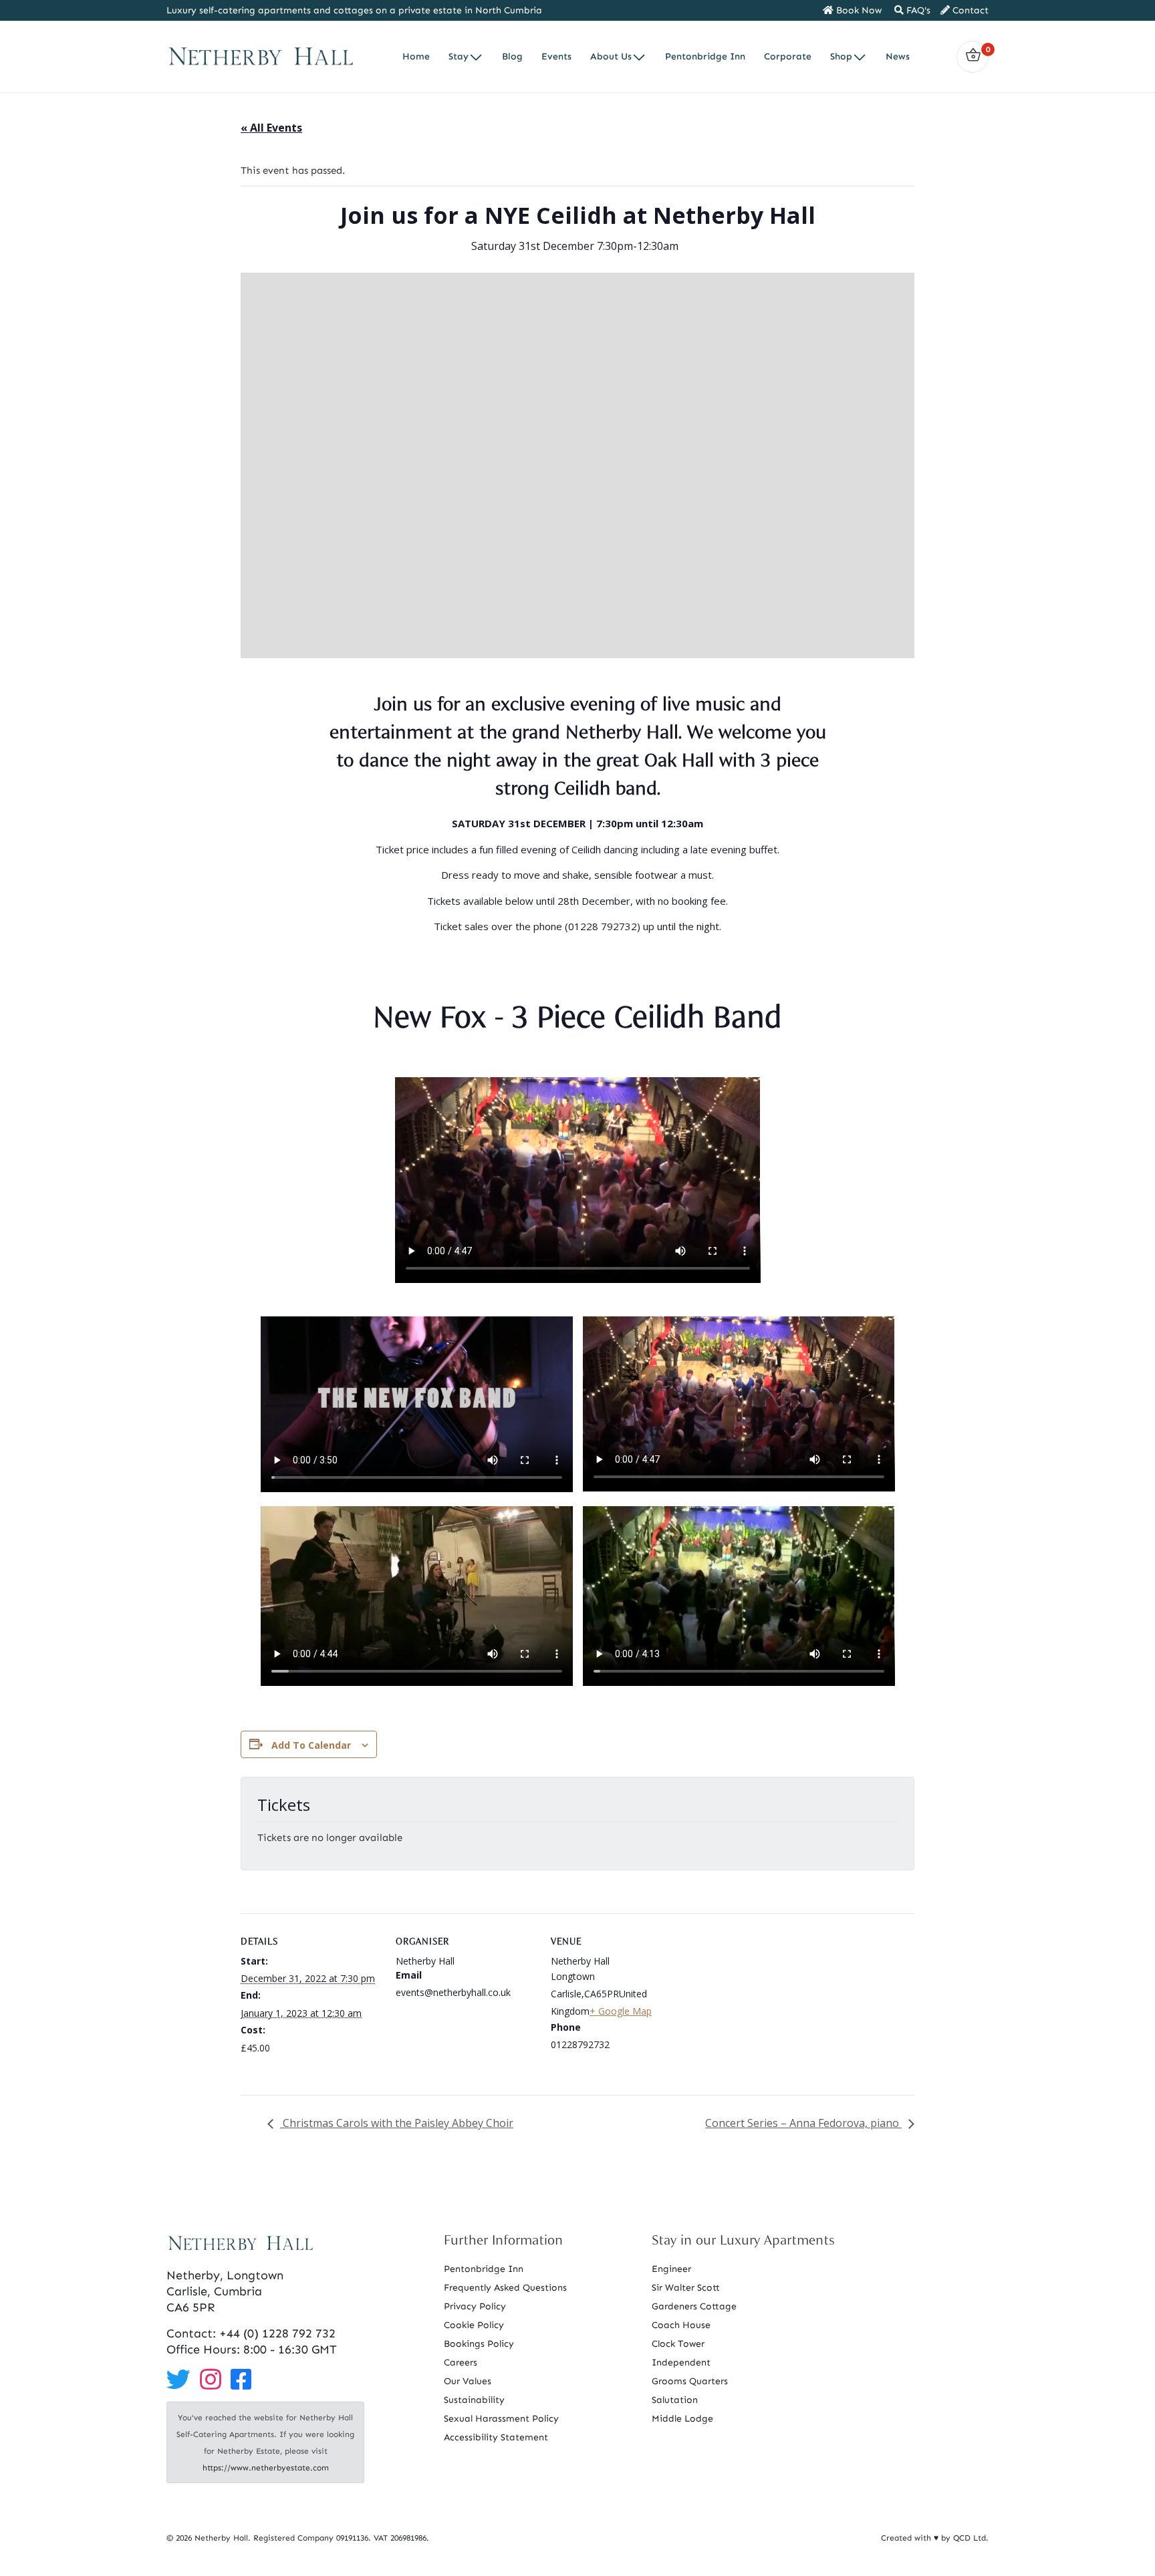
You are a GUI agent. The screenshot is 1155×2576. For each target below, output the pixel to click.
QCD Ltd (970, 2538)
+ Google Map (621, 2011)
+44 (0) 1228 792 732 (277, 2333)
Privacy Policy (475, 2306)
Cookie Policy (474, 2325)
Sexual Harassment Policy (501, 2419)
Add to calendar (311, 1745)
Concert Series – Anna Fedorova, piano (803, 2123)
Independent (681, 2363)
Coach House (681, 2325)
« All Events (271, 128)
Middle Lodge (682, 2419)
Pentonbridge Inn (484, 2269)
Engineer (671, 2269)
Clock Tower (678, 2344)
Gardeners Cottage (694, 2306)
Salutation (675, 2400)
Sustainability (474, 2400)
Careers (461, 2363)
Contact (969, 10)
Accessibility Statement (496, 2437)
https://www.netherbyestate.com (266, 2468)
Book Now (858, 10)
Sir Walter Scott (686, 2288)
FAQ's (917, 10)
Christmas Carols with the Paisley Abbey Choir (397, 2123)
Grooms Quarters (690, 2381)
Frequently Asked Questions (505, 2288)
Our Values (468, 2381)
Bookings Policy (479, 2344)
